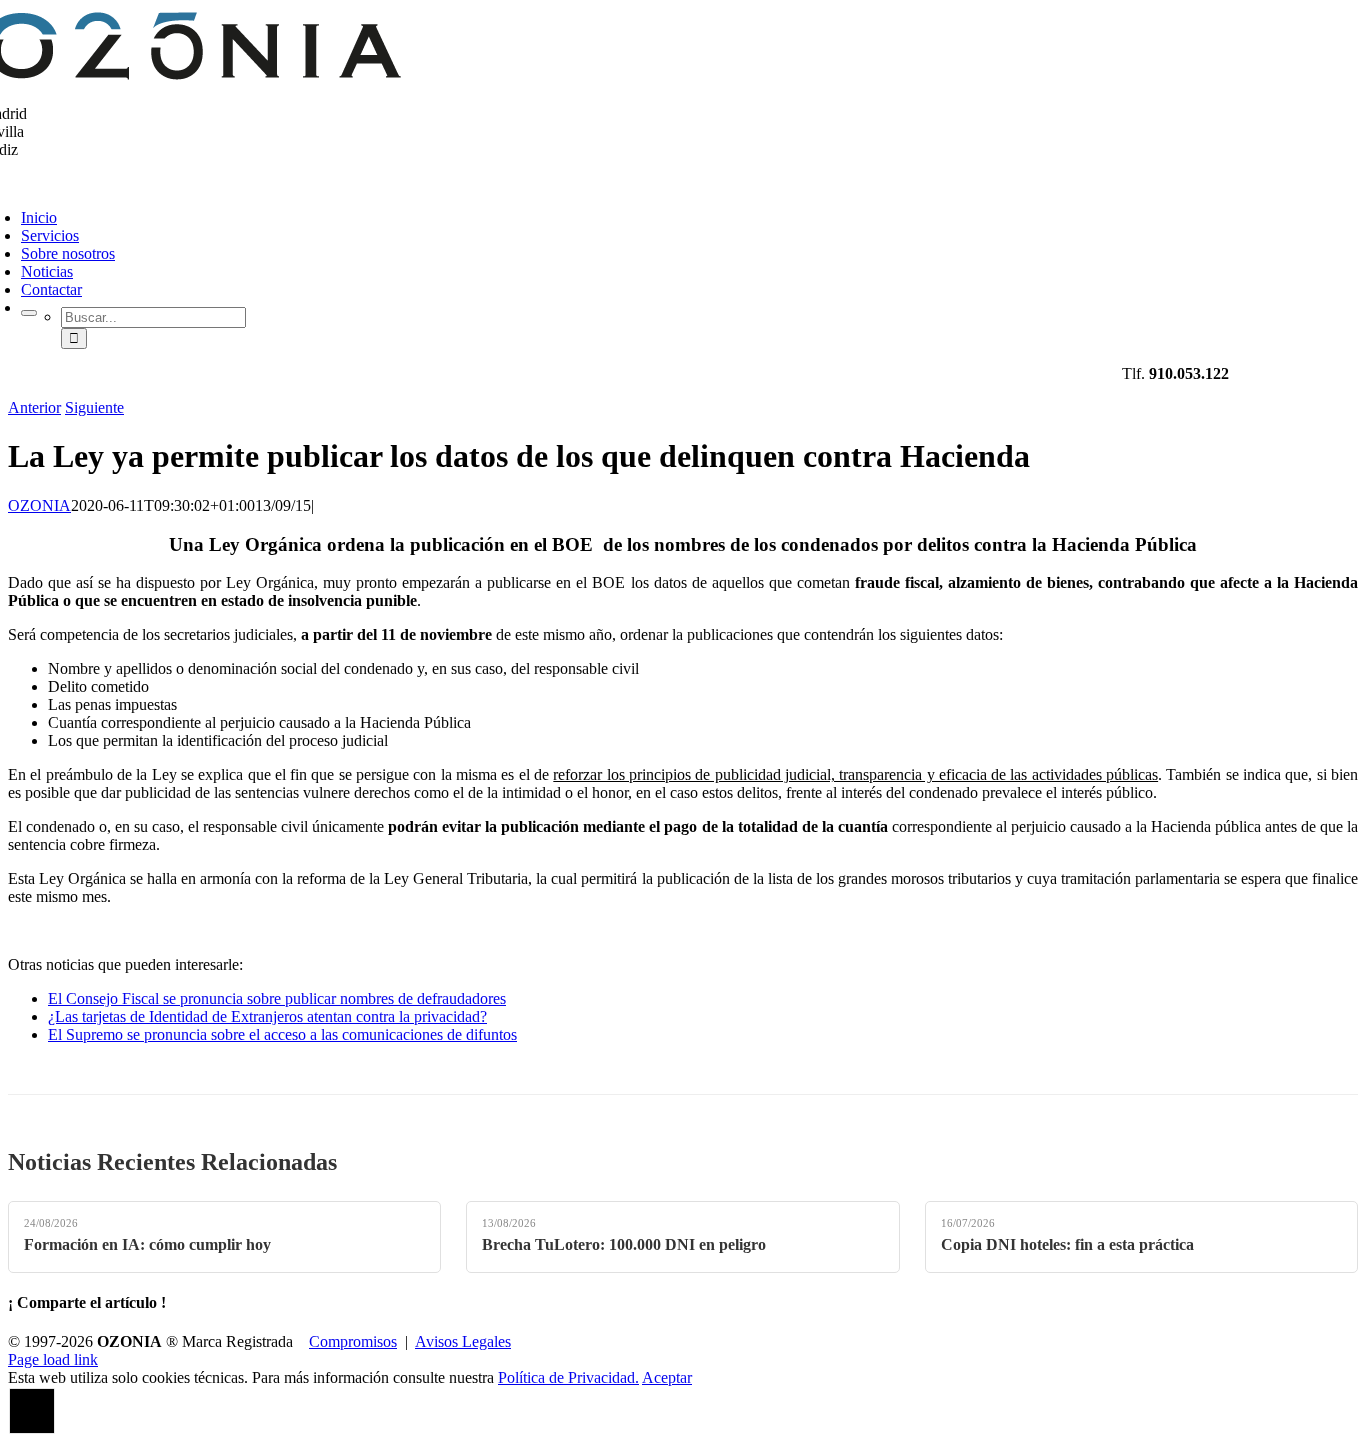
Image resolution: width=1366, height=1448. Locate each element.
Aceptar (667, 1377)
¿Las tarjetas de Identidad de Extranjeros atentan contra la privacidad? (267, 1016)
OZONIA (39, 505)
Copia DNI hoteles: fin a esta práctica (1067, 1244)
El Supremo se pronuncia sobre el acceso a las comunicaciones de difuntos (282, 1034)
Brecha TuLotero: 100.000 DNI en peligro (624, 1244)
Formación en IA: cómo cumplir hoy (147, 1244)
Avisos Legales (463, 1341)
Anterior (34, 407)
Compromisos (353, 1341)
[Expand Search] (29, 313)
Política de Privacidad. (568, 1377)
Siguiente (94, 407)
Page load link (53, 1359)
